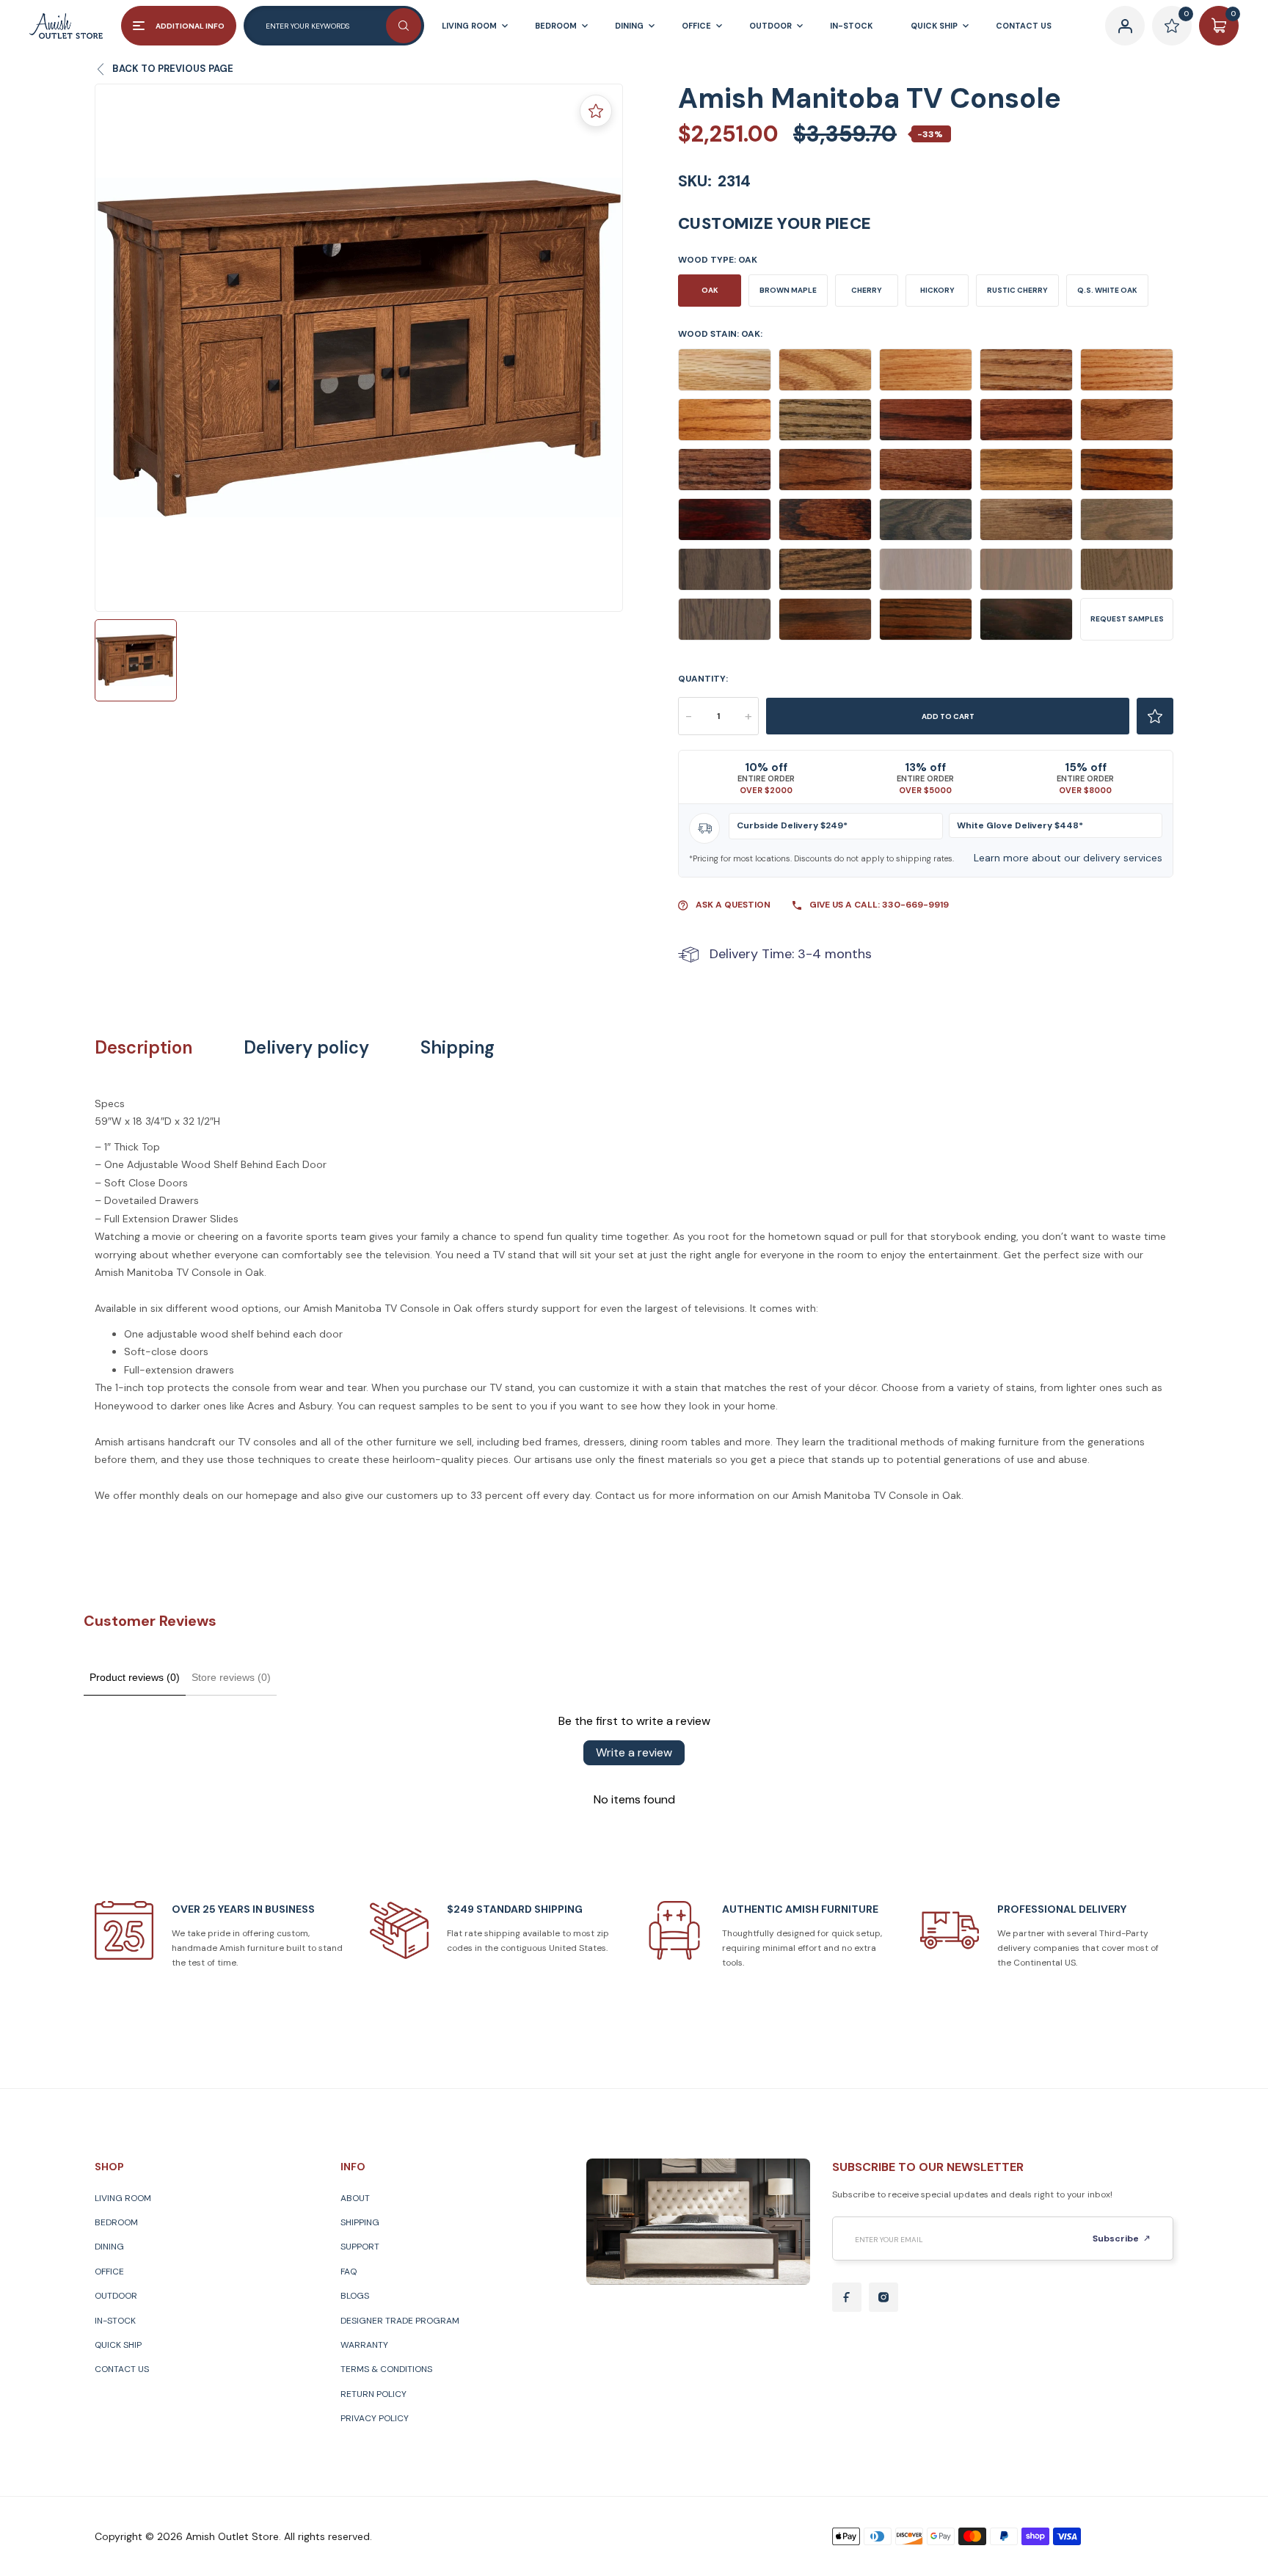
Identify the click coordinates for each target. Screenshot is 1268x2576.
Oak (710, 290)
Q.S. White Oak (1107, 290)
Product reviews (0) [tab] (135, 1677)
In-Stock (115, 2321)
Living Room (123, 2198)
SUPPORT (360, 2247)
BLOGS (355, 2296)
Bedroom (116, 2222)
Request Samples (1127, 619)
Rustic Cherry (1017, 290)
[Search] (404, 26)
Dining (109, 2247)
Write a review (634, 1752)
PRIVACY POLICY (375, 2418)
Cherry (867, 290)
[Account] (1125, 26)
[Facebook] (847, 2297)
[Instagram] (883, 2297)
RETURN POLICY (374, 2394)
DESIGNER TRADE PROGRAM (400, 2321)
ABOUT (355, 2198)
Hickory (937, 290)
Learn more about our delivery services (1068, 858)
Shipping (458, 1048)
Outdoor (116, 2296)
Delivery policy (306, 1048)
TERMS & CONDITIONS (386, 2369)
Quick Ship (118, 2345)
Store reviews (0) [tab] (231, 1677)
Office (109, 2272)
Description (143, 1048)
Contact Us (122, 2369)
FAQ (349, 2272)
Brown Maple (788, 290)
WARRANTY (364, 2345)
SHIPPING (360, 2222)
